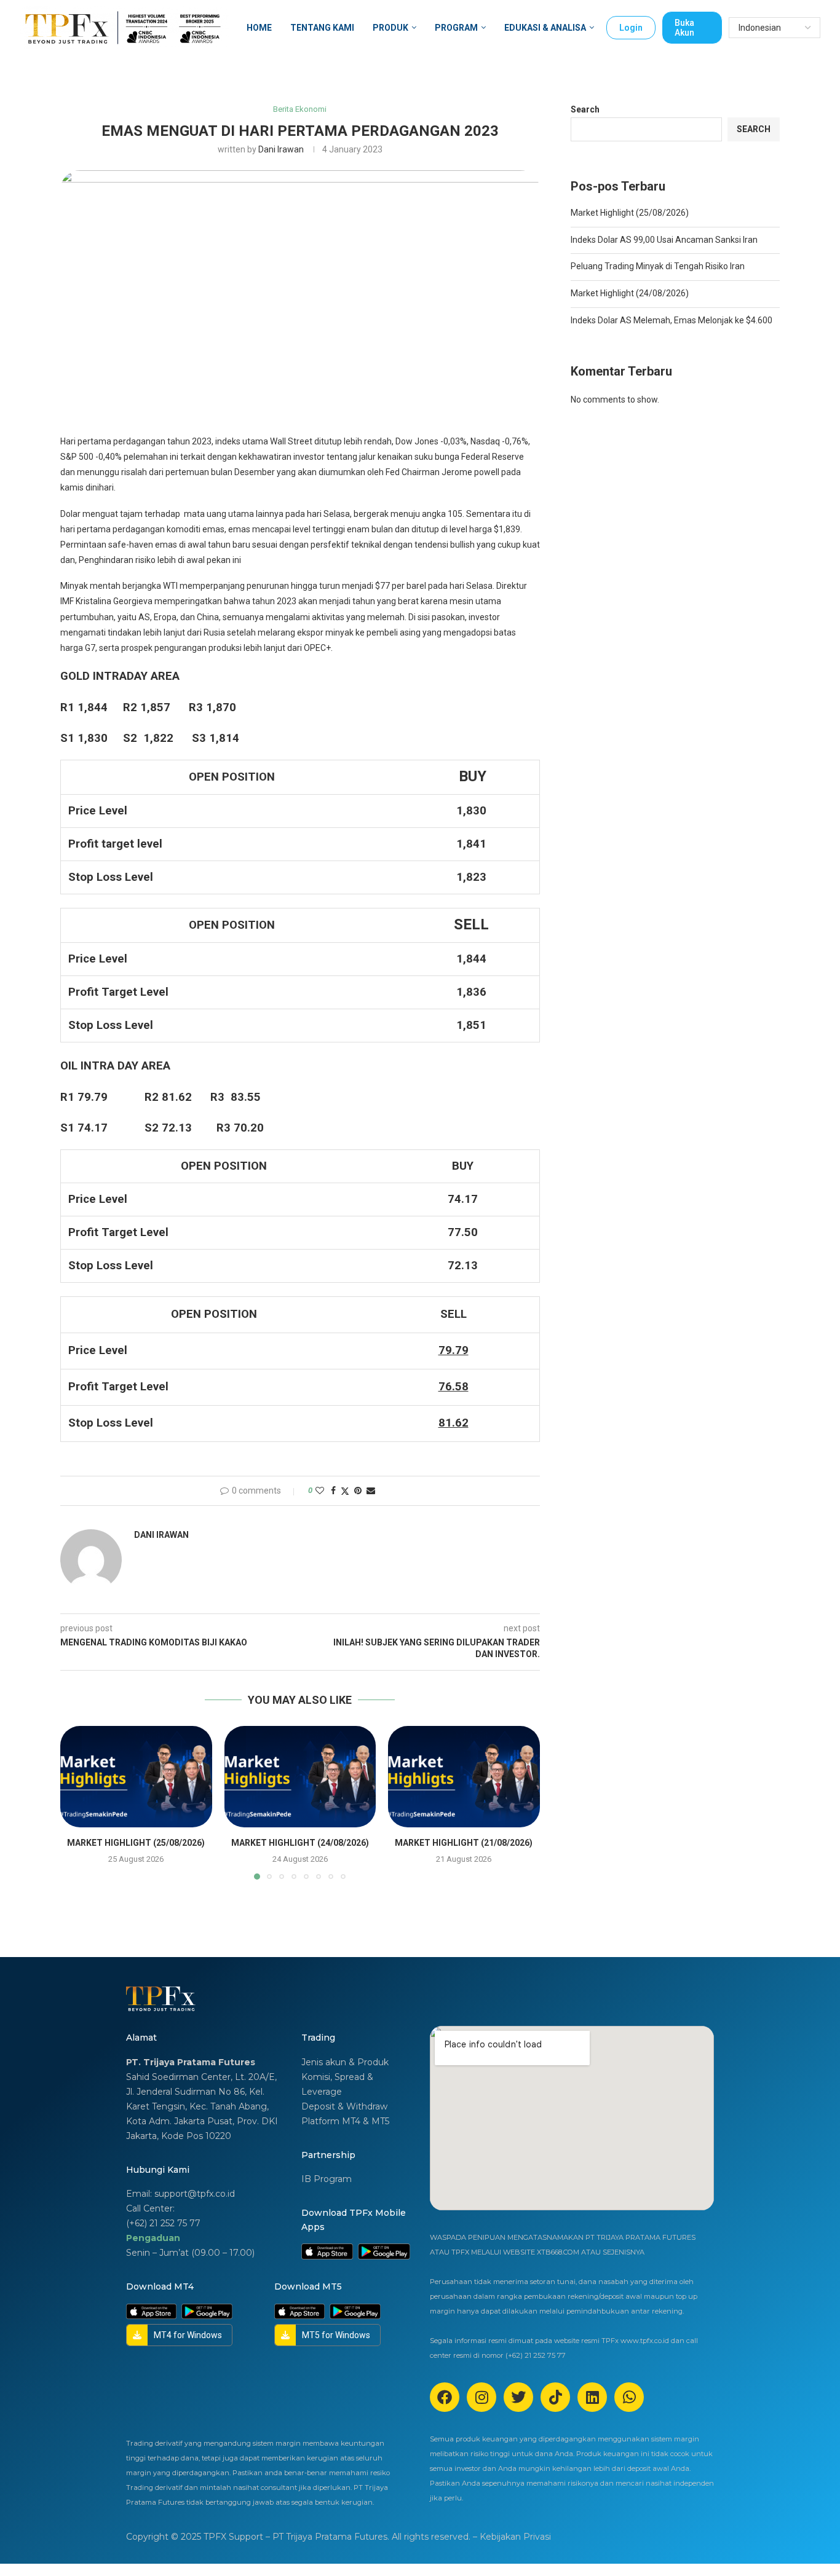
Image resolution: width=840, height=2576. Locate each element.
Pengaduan (153, 2238)
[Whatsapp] (629, 2397)
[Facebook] (445, 2397)
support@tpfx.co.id (195, 2194)
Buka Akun (684, 28)
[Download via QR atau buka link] (327, 2248)
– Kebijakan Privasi (512, 2537)
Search (585, 109)
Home (259, 28)
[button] (77, 1802)
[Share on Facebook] (333, 1491)
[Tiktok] (555, 2397)
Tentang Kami (322, 28)
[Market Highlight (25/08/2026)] (136, 1776)
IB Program (327, 2179)
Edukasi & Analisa (545, 28)
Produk (390, 28)
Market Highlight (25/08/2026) (136, 1843)
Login (631, 28)
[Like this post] (320, 1491)
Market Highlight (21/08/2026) (464, 1843)
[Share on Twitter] (345, 1491)
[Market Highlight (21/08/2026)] (464, 1776)
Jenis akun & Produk (345, 2062)
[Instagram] (481, 2397)
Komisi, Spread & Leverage (337, 2084)
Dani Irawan (281, 149)
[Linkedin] (592, 2397)
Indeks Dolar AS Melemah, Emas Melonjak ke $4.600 (672, 320)
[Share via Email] (371, 1491)
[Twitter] (518, 2397)
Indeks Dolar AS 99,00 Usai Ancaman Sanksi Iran (664, 240)
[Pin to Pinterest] (358, 1491)
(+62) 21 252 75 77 (163, 2223)
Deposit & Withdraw (344, 2106)
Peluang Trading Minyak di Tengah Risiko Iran (658, 266)
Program (456, 28)
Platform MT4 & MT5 (345, 2121)
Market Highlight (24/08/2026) (300, 1843)
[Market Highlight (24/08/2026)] (300, 1776)
